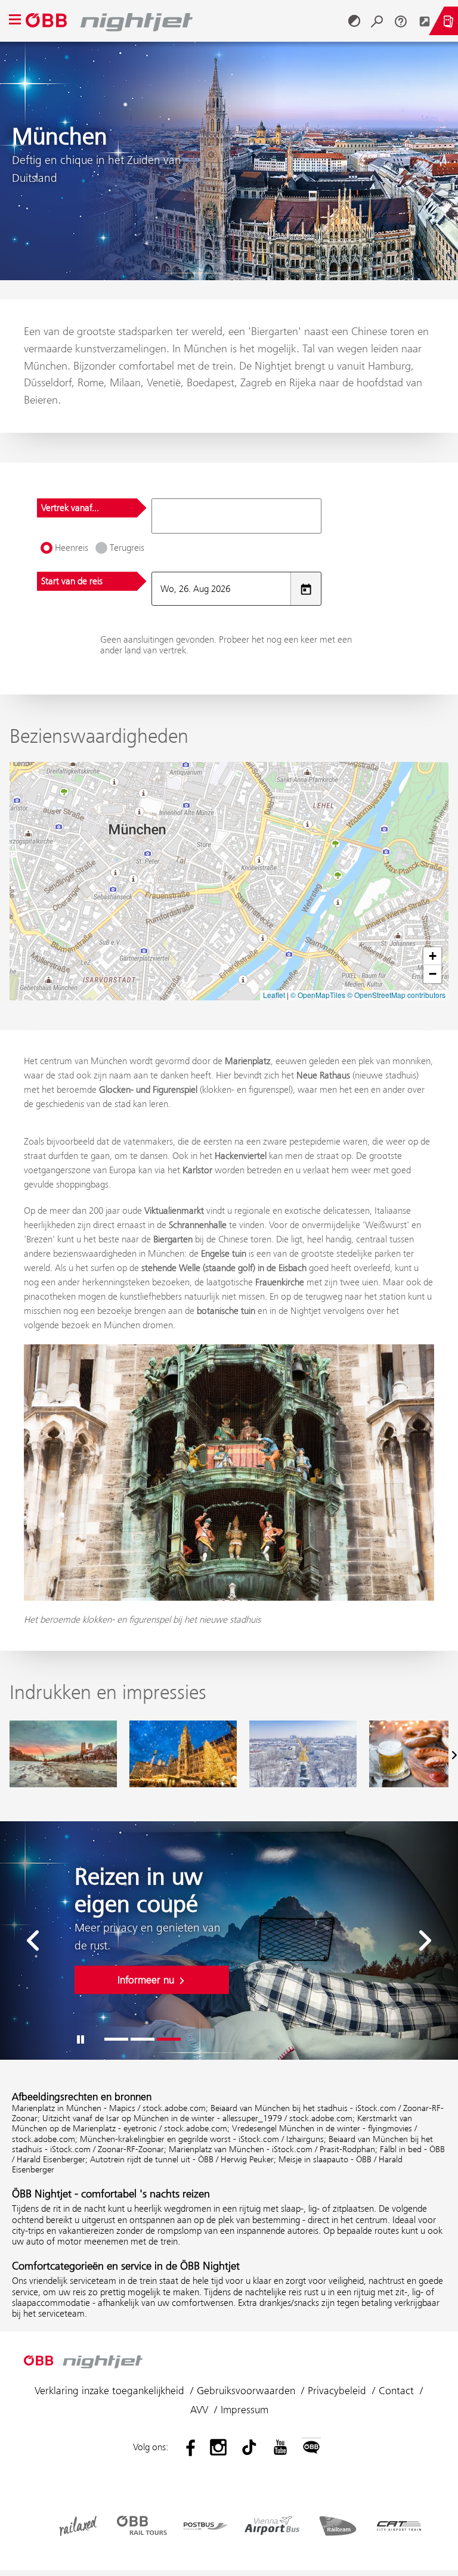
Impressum (245, 2410)
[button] (432, 956)
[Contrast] (354, 21)
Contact (396, 2391)
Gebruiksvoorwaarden (246, 2391)
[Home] (185, 21)
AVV (199, 2410)
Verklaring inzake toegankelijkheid (109, 2391)
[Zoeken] (377, 21)
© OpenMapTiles (318, 995)
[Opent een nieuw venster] (425, 21)
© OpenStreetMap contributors (396, 995)
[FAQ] (401, 21)
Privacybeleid (337, 2391)
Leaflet (274, 995)
